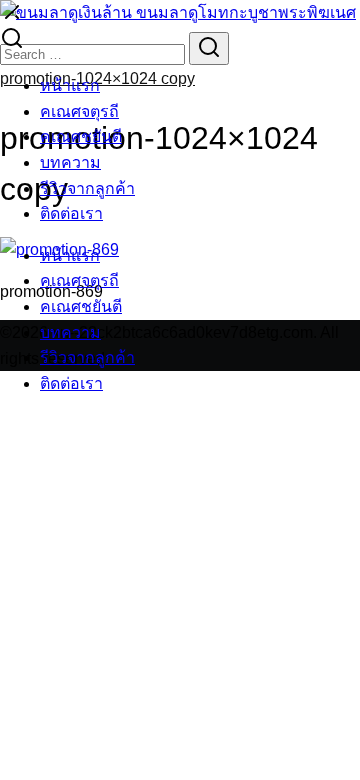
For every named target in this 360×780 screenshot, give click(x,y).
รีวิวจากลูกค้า (87, 188)
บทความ (70, 162)
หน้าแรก (70, 85)
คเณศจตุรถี (79, 111)
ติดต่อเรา (71, 213)
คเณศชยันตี (81, 136)
